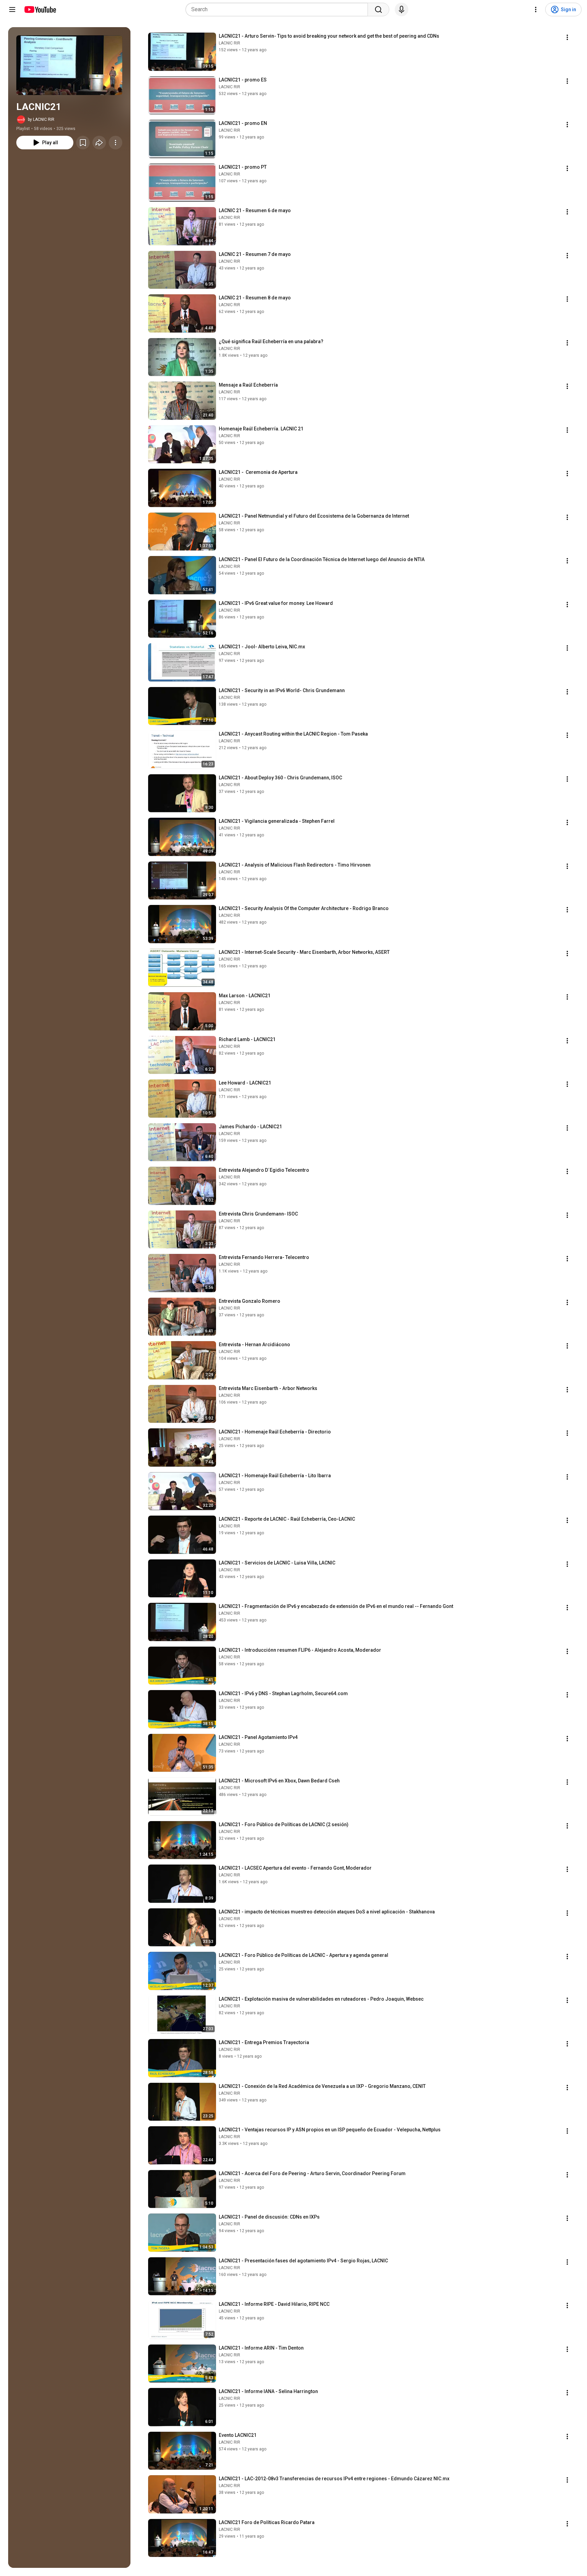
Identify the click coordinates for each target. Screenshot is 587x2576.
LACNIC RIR (229, 43)
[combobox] (279, 10)
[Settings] (536, 10)
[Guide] (12, 10)
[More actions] (115, 143)
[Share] (99, 143)
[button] (69, 65)
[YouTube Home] (40, 10)
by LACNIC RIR (41, 119)
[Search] (378, 10)
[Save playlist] (83, 143)
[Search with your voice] (402, 10)
